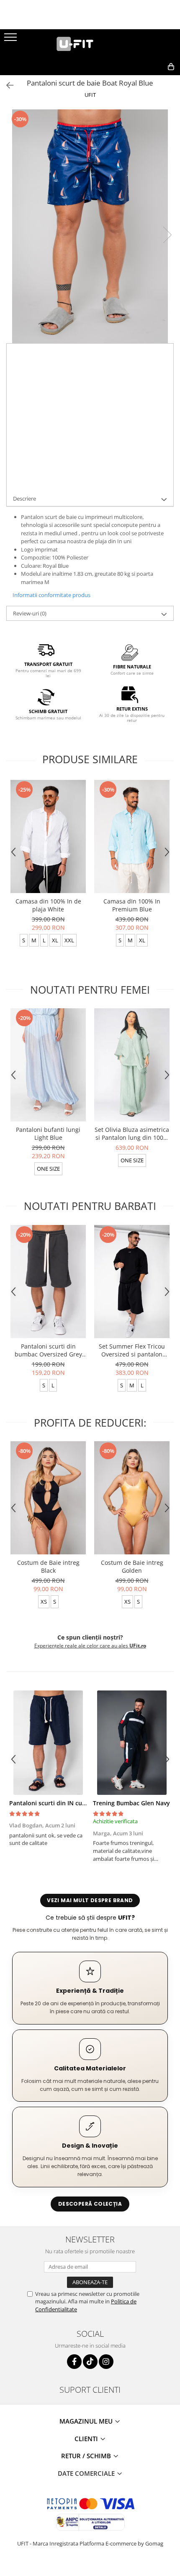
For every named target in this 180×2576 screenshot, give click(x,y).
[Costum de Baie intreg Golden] (132, 1498)
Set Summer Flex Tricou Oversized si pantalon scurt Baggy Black (132, 1350)
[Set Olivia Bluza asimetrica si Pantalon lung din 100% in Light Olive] (132, 1065)
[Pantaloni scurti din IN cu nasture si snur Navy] (48, 1743)
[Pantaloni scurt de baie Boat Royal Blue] (90, 226)
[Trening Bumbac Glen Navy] (132, 1743)
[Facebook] (74, 2362)
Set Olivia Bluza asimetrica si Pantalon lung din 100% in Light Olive (132, 1134)
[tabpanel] (90, 226)
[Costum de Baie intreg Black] (48, 1498)
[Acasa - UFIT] (90, 44)
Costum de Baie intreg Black (48, 1566)
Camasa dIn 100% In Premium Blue (132, 905)
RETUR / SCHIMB (87, 2456)
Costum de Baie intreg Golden (132, 1566)
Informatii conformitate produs (51, 595)
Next (167, 235)
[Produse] (12, 40)
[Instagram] (106, 2362)
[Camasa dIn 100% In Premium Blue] (132, 836)
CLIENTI (87, 2439)
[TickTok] (90, 2362)
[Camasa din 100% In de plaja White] (48, 836)
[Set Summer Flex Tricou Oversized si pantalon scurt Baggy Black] (132, 1282)
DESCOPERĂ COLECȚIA (90, 2204)
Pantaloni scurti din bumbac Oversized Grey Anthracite (48, 1350)
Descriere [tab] (24, 498)
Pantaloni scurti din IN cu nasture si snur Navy (76, 1803)
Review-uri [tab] (30, 613)
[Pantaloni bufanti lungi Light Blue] (48, 1065)
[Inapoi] (6, 85)
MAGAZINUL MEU (87, 2421)
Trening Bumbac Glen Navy (131, 1803)
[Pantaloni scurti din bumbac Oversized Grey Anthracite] (48, 1282)
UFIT (90, 95)
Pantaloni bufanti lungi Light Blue (48, 1134)
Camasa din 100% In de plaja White (48, 905)
